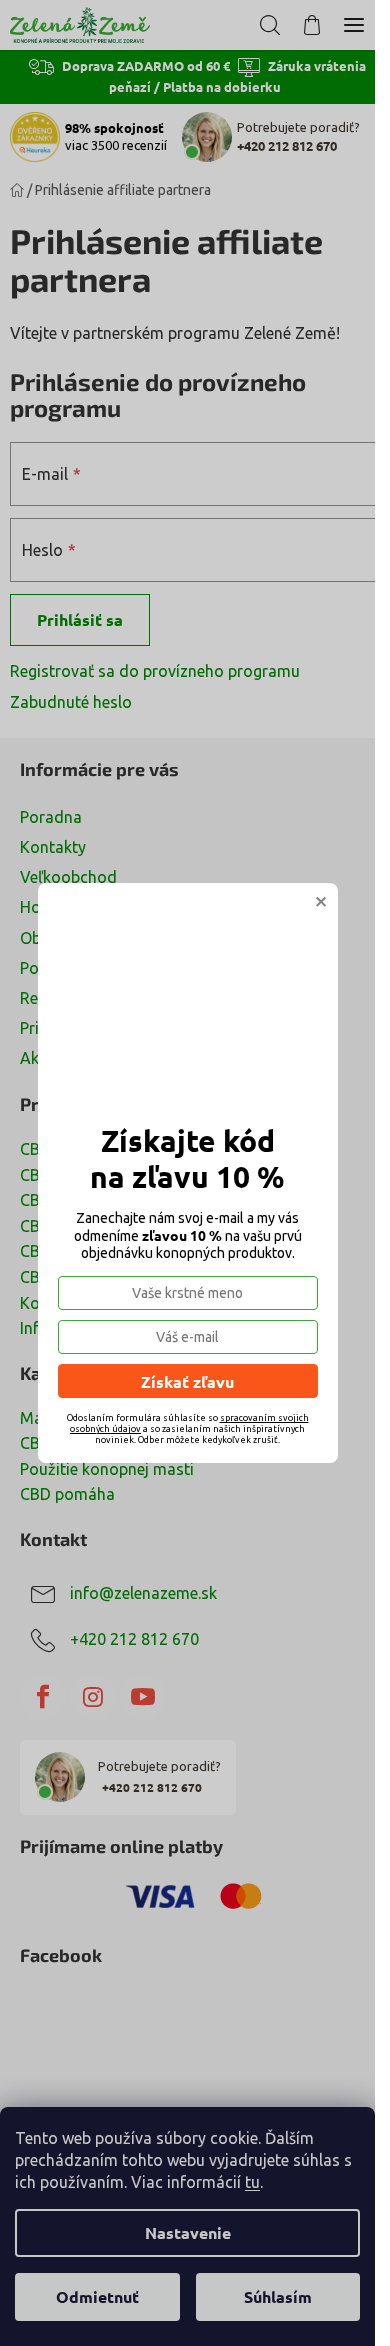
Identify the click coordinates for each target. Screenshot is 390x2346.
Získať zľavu (187, 1381)
